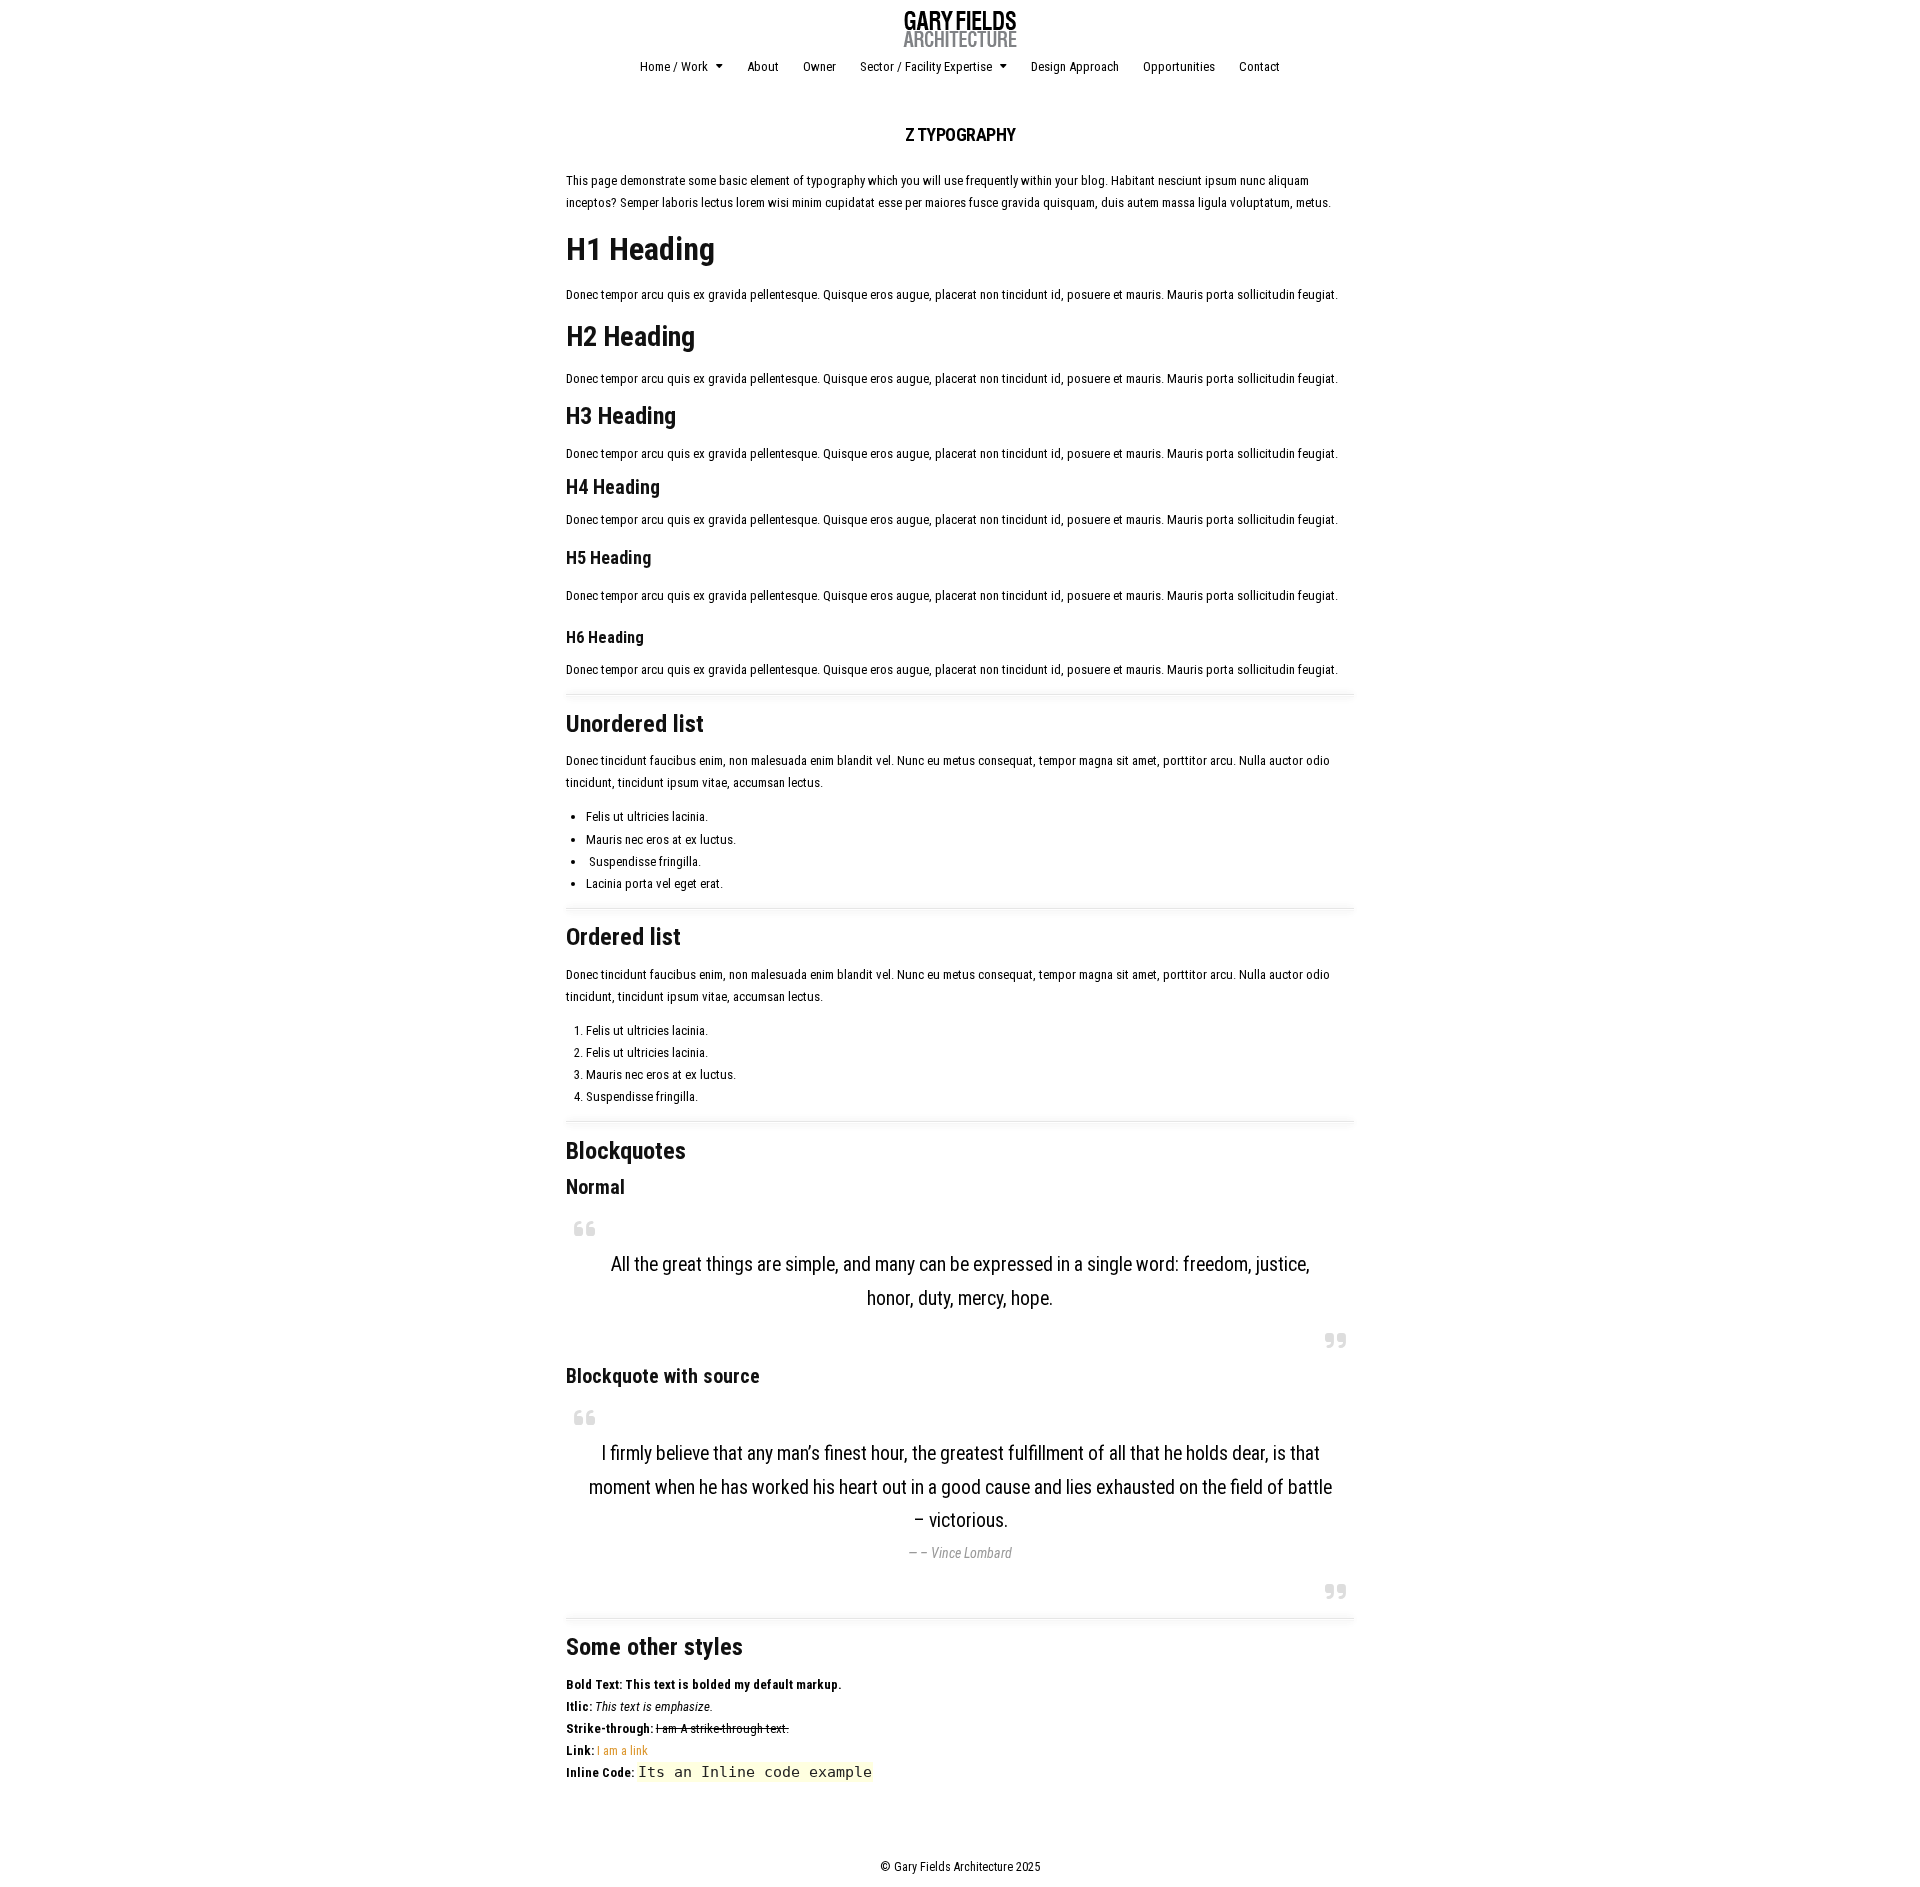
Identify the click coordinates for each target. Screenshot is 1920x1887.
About (763, 66)
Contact (1259, 66)
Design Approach (1075, 66)
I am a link (622, 1750)
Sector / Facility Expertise (926, 66)
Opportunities (1179, 66)
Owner (819, 66)
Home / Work (674, 66)
